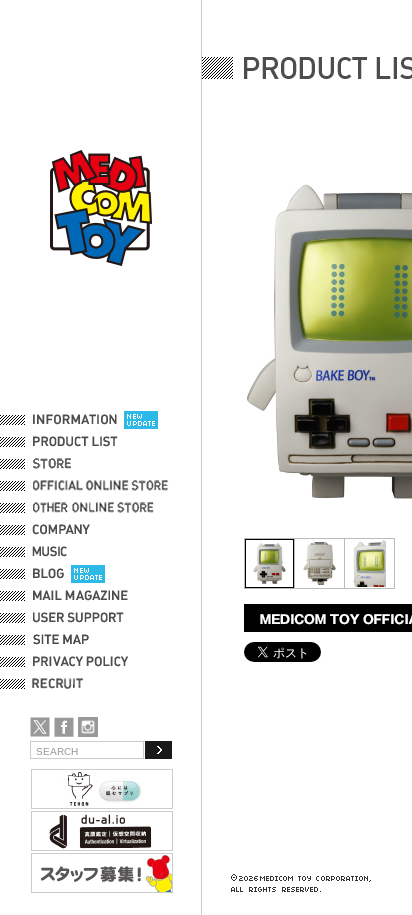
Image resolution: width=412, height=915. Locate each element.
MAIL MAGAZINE (80, 596)
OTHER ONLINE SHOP (95, 508)
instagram (88, 727)
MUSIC (53, 552)
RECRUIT (61, 684)
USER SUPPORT (78, 618)
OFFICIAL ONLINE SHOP (102, 486)
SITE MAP (61, 640)
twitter (40, 727)
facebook (64, 727)
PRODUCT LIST (75, 442)
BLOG (48, 574)
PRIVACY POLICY (80, 662)
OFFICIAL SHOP (77, 464)
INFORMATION (75, 420)
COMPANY (61, 530)
